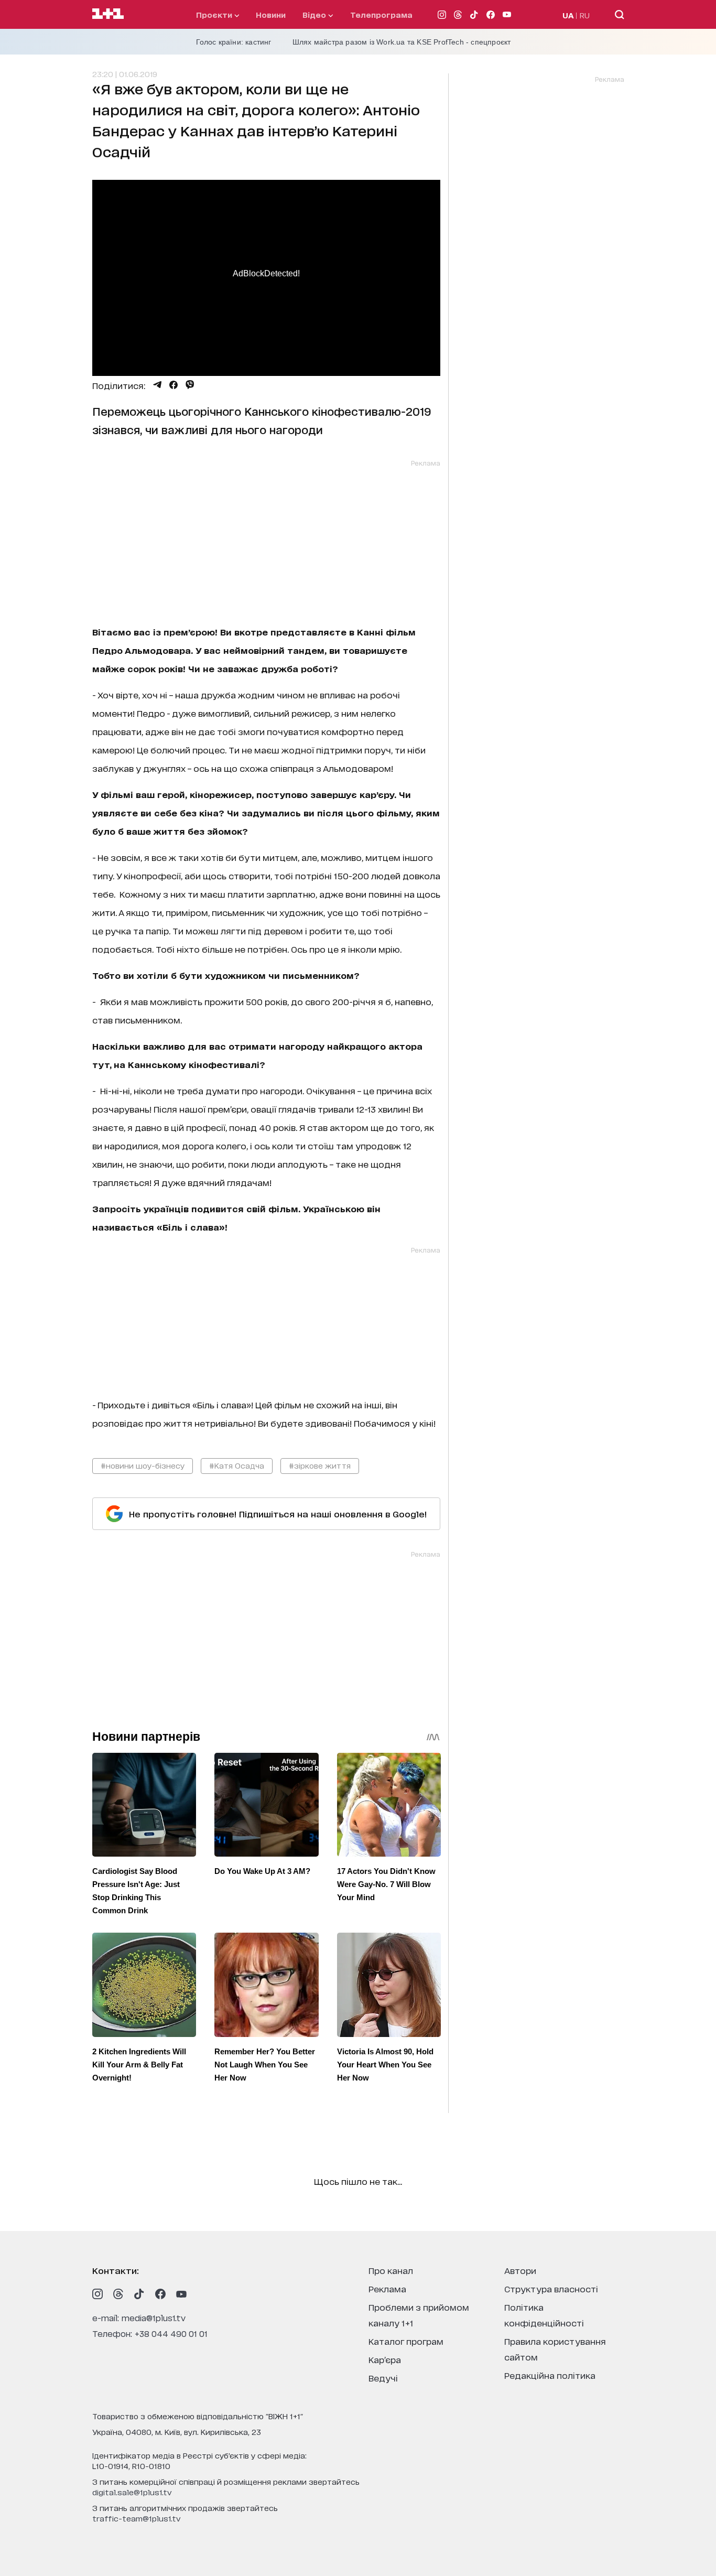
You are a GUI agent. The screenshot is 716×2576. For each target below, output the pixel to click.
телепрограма (381, 14)
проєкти (215, 14)
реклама (387, 2288)
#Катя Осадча (237, 1465)
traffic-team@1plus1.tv (137, 2518)
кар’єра (385, 2359)
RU (585, 15)
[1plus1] (108, 14)
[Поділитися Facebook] (173, 385)
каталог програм (406, 2341)
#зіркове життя (320, 1465)
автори (520, 2270)
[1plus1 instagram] (97, 2294)
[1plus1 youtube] (181, 2294)
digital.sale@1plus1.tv (132, 2492)
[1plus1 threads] (118, 2294)
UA (568, 15)
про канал (391, 2270)
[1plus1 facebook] (160, 2294)
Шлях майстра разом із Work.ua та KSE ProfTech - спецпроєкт (402, 42)
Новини (271, 14)
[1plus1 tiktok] (139, 2294)
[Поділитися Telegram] (157, 385)
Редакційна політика (550, 2375)
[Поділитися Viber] (190, 385)
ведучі (383, 2378)
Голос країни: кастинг (234, 42)
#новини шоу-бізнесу (143, 1465)
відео (315, 14)
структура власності (551, 2288)
